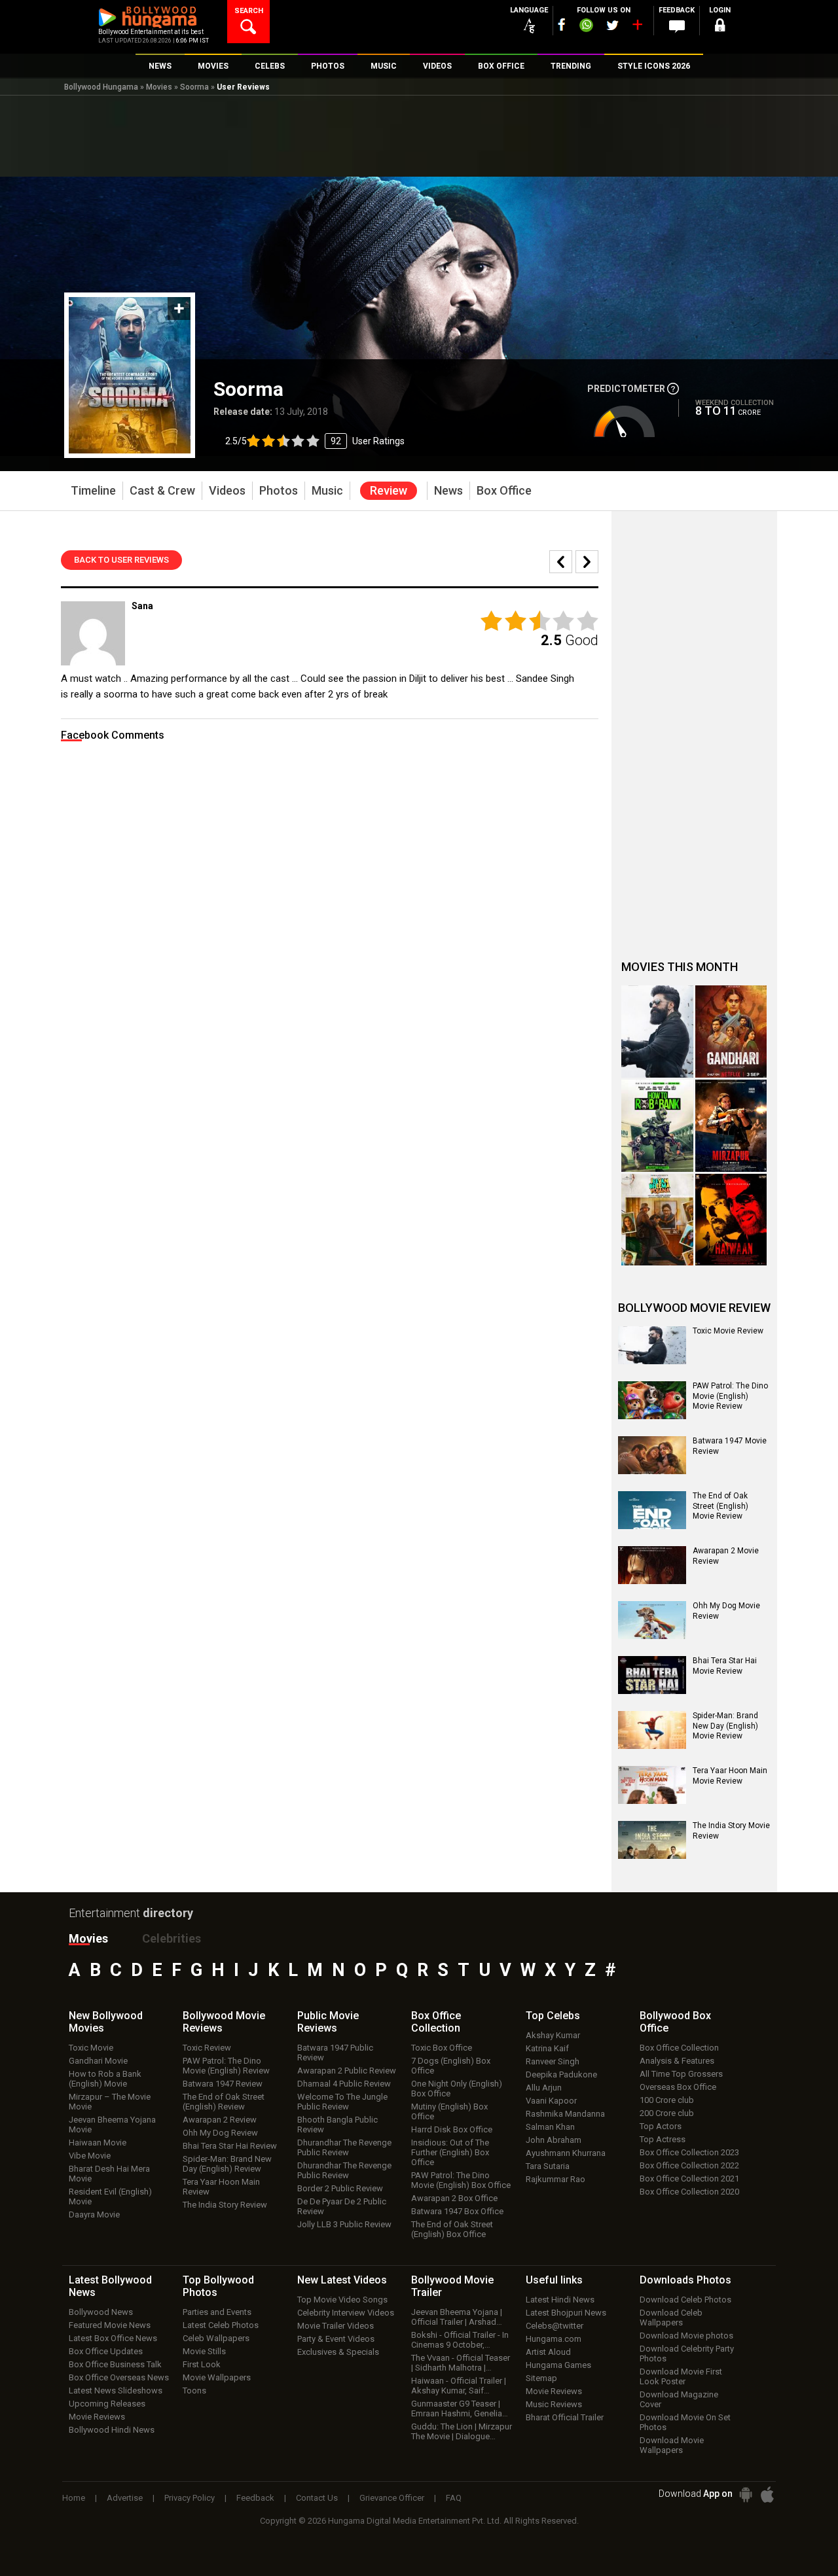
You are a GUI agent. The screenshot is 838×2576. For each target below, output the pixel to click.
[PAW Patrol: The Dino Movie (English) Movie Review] (652, 1400)
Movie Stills (204, 2351)
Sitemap (541, 2378)
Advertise (125, 2498)
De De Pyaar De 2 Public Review (342, 2206)
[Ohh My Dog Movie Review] (652, 1620)
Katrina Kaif (547, 2048)
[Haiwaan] (731, 1220)
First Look (202, 2364)
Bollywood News (101, 2312)
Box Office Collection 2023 (689, 2152)
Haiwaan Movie (98, 2143)
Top (553, 2016)
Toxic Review (207, 2048)
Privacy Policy (190, 2498)
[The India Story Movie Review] (652, 1840)
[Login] (720, 27)
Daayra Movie (94, 2214)
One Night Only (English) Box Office (457, 2089)
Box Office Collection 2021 (689, 2179)
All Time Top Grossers (681, 2074)
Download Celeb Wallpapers (671, 2318)
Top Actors (661, 2126)
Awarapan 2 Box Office (454, 2198)
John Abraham (554, 2140)
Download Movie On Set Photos (685, 2422)
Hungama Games (558, 2365)
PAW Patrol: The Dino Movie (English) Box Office (461, 2180)
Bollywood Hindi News (112, 2430)
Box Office (436, 2022)
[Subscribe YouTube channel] (637, 27)
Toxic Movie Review (728, 1331)
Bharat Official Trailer (565, 2417)
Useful (554, 2280)
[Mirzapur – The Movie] (731, 1126)
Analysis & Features (677, 2061)
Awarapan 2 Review (220, 2120)
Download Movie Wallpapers (672, 2445)
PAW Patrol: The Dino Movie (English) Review (226, 2066)
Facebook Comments (113, 735)
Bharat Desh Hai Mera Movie (109, 2174)
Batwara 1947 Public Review (335, 2053)
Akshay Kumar (553, 2035)
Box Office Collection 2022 (689, 2165)
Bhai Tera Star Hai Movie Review (725, 1666)
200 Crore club (667, 2113)
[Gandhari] (731, 1032)
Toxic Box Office (442, 2048)
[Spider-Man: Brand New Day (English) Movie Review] (652, 1730)
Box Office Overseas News (119, 2377)
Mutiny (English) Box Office (449, 2111)
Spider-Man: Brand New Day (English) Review (227, 2164)
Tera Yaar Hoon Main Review (221, 2187)
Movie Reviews (97, 2417)
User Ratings (315, 441)
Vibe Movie (90, 2156)
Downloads (685, 2280)
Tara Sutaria (548, 2166)
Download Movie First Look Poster (681, 2376)
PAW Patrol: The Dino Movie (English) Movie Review (730, 1396)
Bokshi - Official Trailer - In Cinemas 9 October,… (460, 2340)
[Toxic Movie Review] (652, 1345)
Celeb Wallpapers (216, 2338)
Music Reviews (554, 2404)
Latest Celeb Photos (221, 2325)
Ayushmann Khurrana (566, 2153)
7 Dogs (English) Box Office (451, 2066)
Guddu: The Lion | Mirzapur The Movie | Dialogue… (462, 2431)
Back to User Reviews (121, 560)
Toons (194, 2391)
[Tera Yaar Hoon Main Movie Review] (652, 1785)
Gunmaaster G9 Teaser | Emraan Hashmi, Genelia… (460, 2408)
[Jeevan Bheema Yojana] (657, 1220)
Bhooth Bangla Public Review (337, 2125)
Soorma (194, 87)
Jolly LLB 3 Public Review (344, 2224)
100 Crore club (667, 2100)
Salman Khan (550, 2127)
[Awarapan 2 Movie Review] (652, 1565)
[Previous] (587, 562)
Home (74, 2498)
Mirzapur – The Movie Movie (110, 2102)
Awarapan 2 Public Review (347, 2071)
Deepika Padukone (561, 2074)
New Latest (342, 2280)
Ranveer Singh (553, 2061)
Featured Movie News (110, 2325)
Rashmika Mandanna (565, 2114)
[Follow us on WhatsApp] (586, 27)
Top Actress (663, 2139)
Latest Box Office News (113, 2338)
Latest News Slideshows (116, 2391)
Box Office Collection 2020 (689, 2192)
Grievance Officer (392, 2498)
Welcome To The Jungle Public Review (342, 2102)
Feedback (255, 2498)
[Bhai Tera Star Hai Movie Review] (652, 1675)
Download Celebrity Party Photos (687, 2354)
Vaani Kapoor (551, 2101)
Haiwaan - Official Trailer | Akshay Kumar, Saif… (459, 2386)
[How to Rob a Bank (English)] (657, 1126)
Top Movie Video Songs (342, 2300)
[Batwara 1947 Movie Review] (652, 1455)
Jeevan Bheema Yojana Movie (112, 2125)
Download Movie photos (686, 2336)
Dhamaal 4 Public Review (344, 2084)
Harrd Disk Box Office (452, 2129)
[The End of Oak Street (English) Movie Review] (652, 1510)
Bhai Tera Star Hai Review (230, 2146)
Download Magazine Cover (679, 2399)
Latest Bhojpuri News (566, 2313)
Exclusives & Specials (338, 2352)
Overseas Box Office (678, 2087)
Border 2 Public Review (340, 2188)
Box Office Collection (679, 2048)
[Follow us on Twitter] (612, 25)
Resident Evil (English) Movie (110, 2197)
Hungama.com (554, 2339)
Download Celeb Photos (685, 2300)
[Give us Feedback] (677, 27)
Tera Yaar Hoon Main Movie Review (730, 1776)
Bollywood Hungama (101, 87)
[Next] (561, 562)
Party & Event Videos (336, 2339)
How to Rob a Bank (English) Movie (105, 2079)
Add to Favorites (179, 309)
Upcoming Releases (107, 2404)
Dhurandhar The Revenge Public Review (344, 2147)
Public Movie (328, 2022)
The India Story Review (225, 2205)
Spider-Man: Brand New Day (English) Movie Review (725, 1726)
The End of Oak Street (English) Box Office (452, 2229)
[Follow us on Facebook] (562, 25)
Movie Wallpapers (217, 2377)
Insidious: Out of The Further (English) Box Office (450, 2152)
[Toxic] (657, 1032)
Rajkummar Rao (556, 2179)
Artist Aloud (548, 2352)
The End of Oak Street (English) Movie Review (720, 1506)
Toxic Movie (91, 2048)
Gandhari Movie (98, 2061)
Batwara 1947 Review (223, 2084)
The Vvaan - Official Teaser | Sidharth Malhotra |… (461, 2363)
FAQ (454, 2498)
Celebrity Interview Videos (346, 2313)
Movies (159, 87)
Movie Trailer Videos (336, 2326)
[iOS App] (767, 2495)
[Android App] (746, 2495)
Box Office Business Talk (115, 2364)
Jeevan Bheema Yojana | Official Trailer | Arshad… (457, 2317)
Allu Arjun (544, 2088)
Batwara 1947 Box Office (457, 2211)
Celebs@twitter (555, 2326)
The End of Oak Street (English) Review (224, 2102)
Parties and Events (217, 2312)
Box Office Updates (106, 2351)
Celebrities (172, 1938)
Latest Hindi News (560, 2300)
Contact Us (317, 2498)
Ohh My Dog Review (220, 2133)
